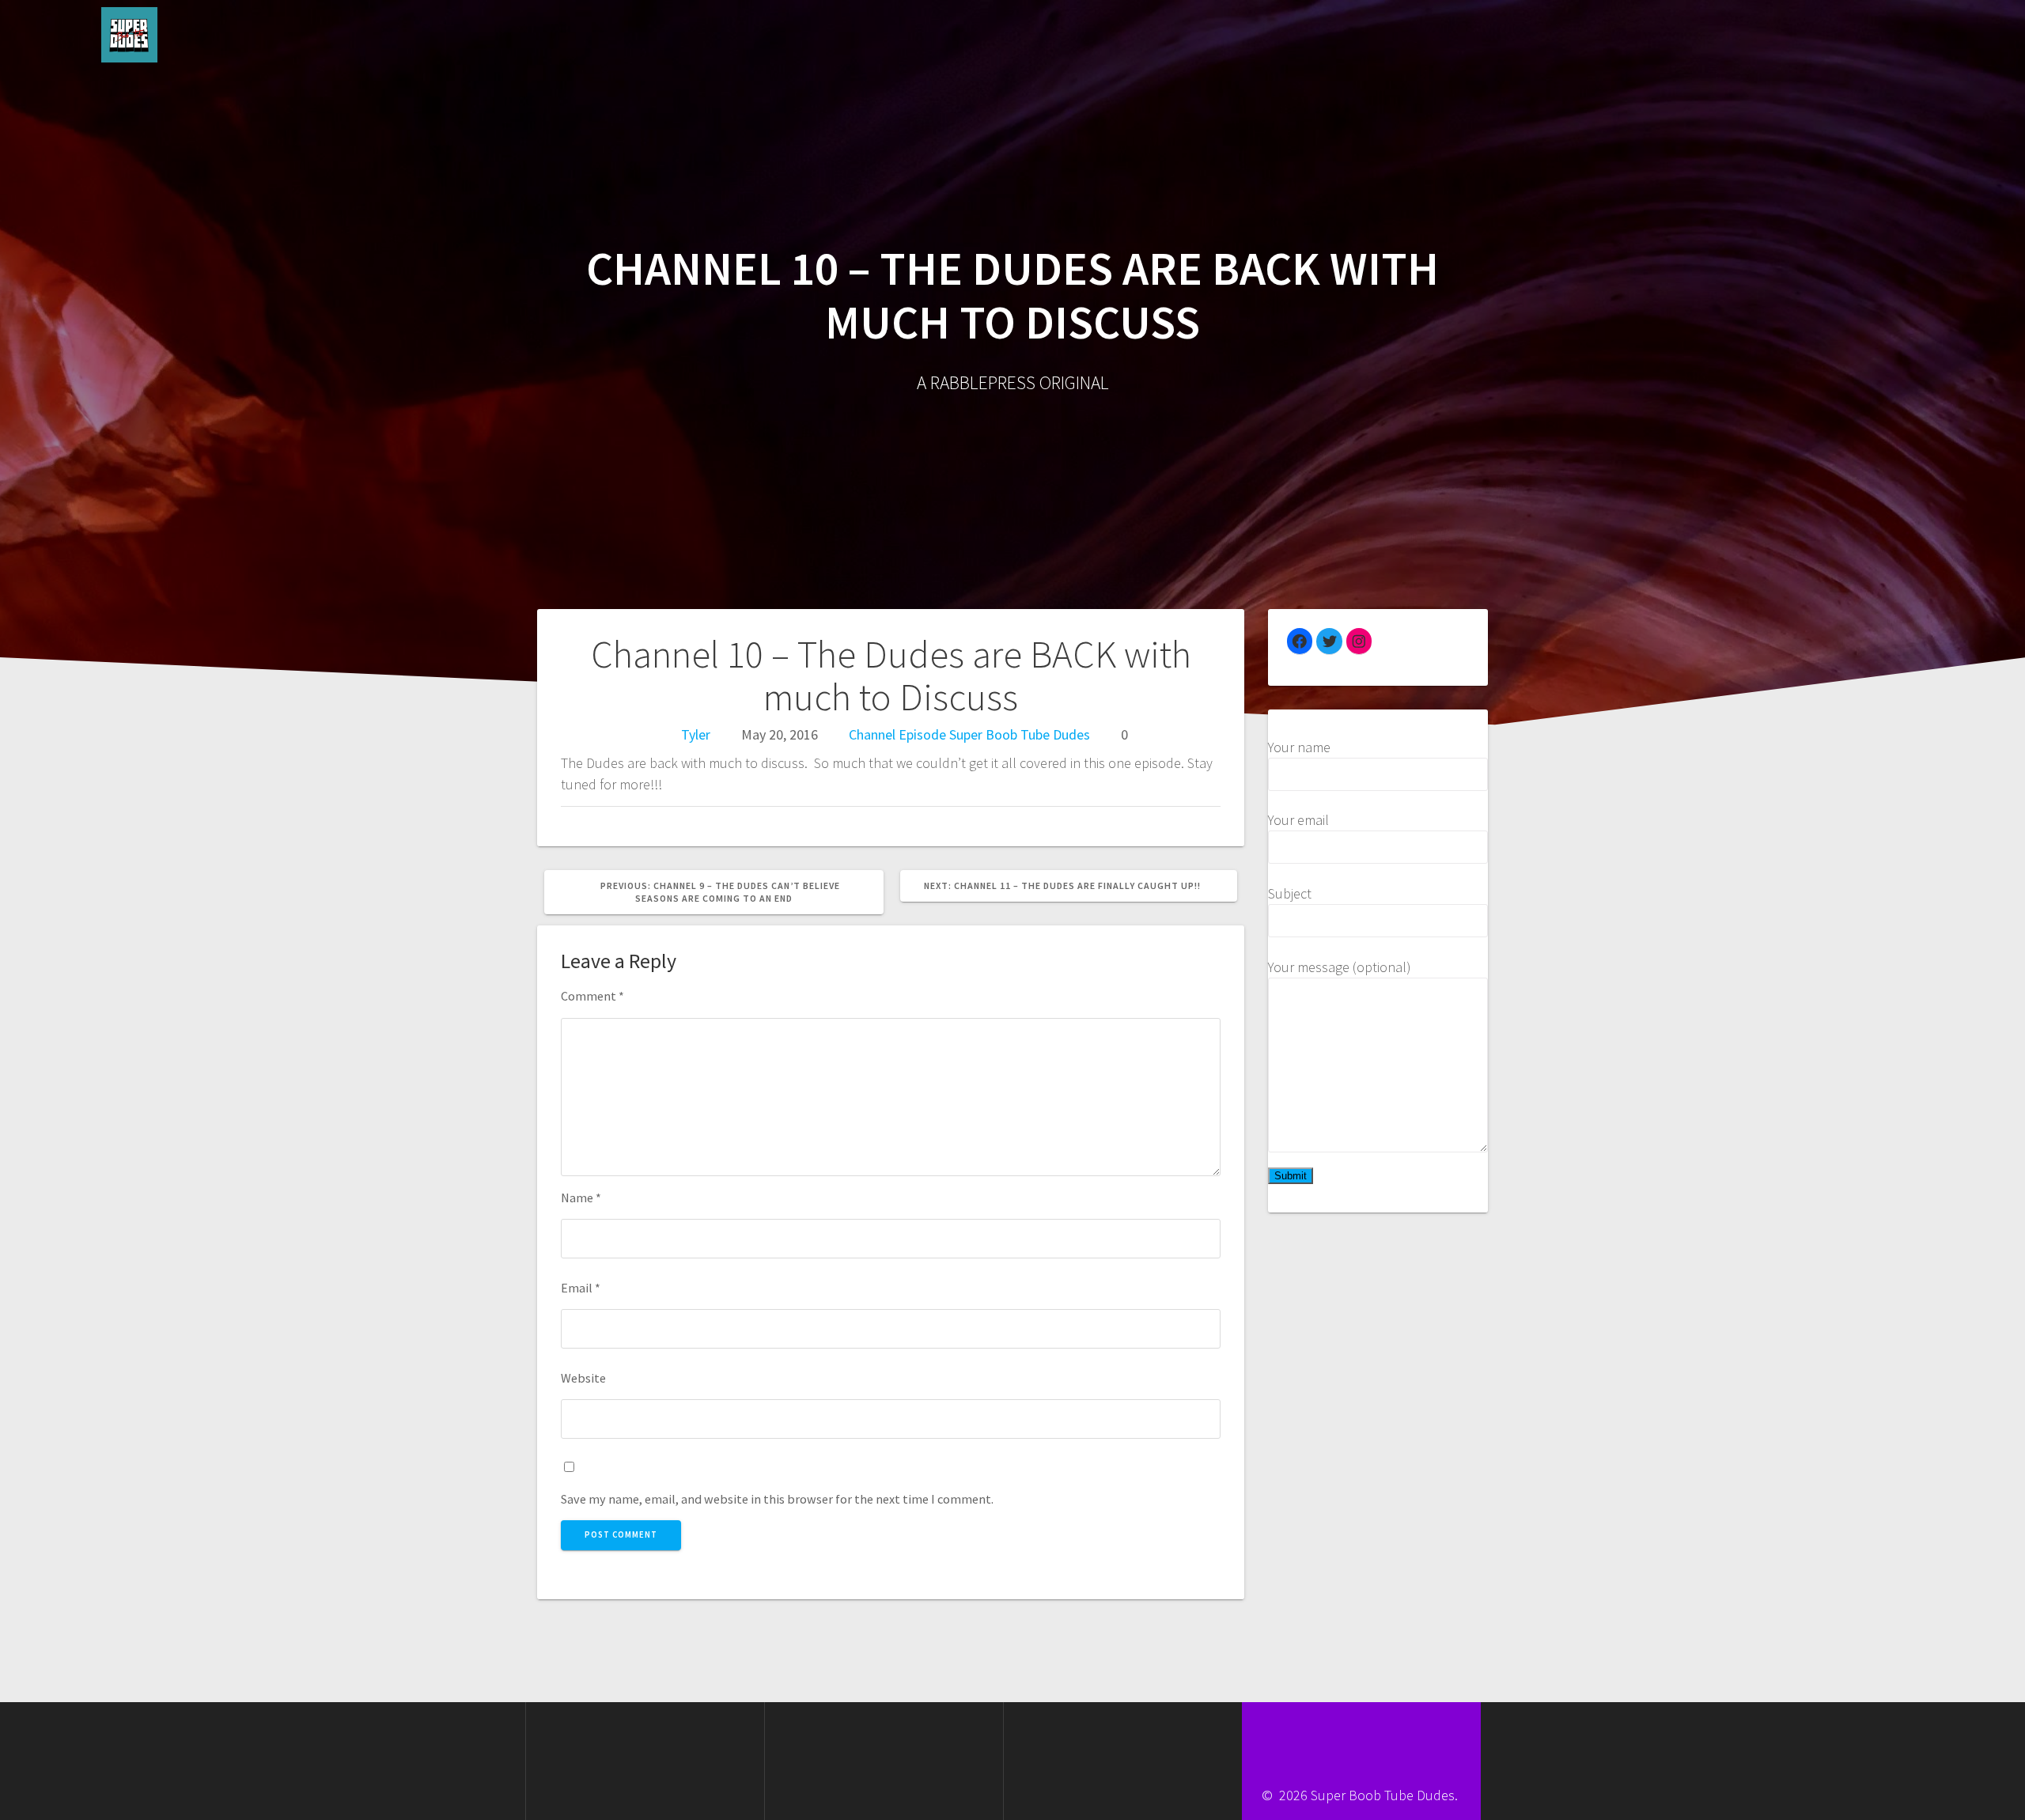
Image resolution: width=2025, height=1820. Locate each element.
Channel (872, 734)
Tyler (696, 734)
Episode (922, 734)
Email (581, 1288)
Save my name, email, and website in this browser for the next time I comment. (777, 1499)
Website (583, 1378)
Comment (592, 996)
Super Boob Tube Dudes (1020, 734)
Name (581, 1198)
